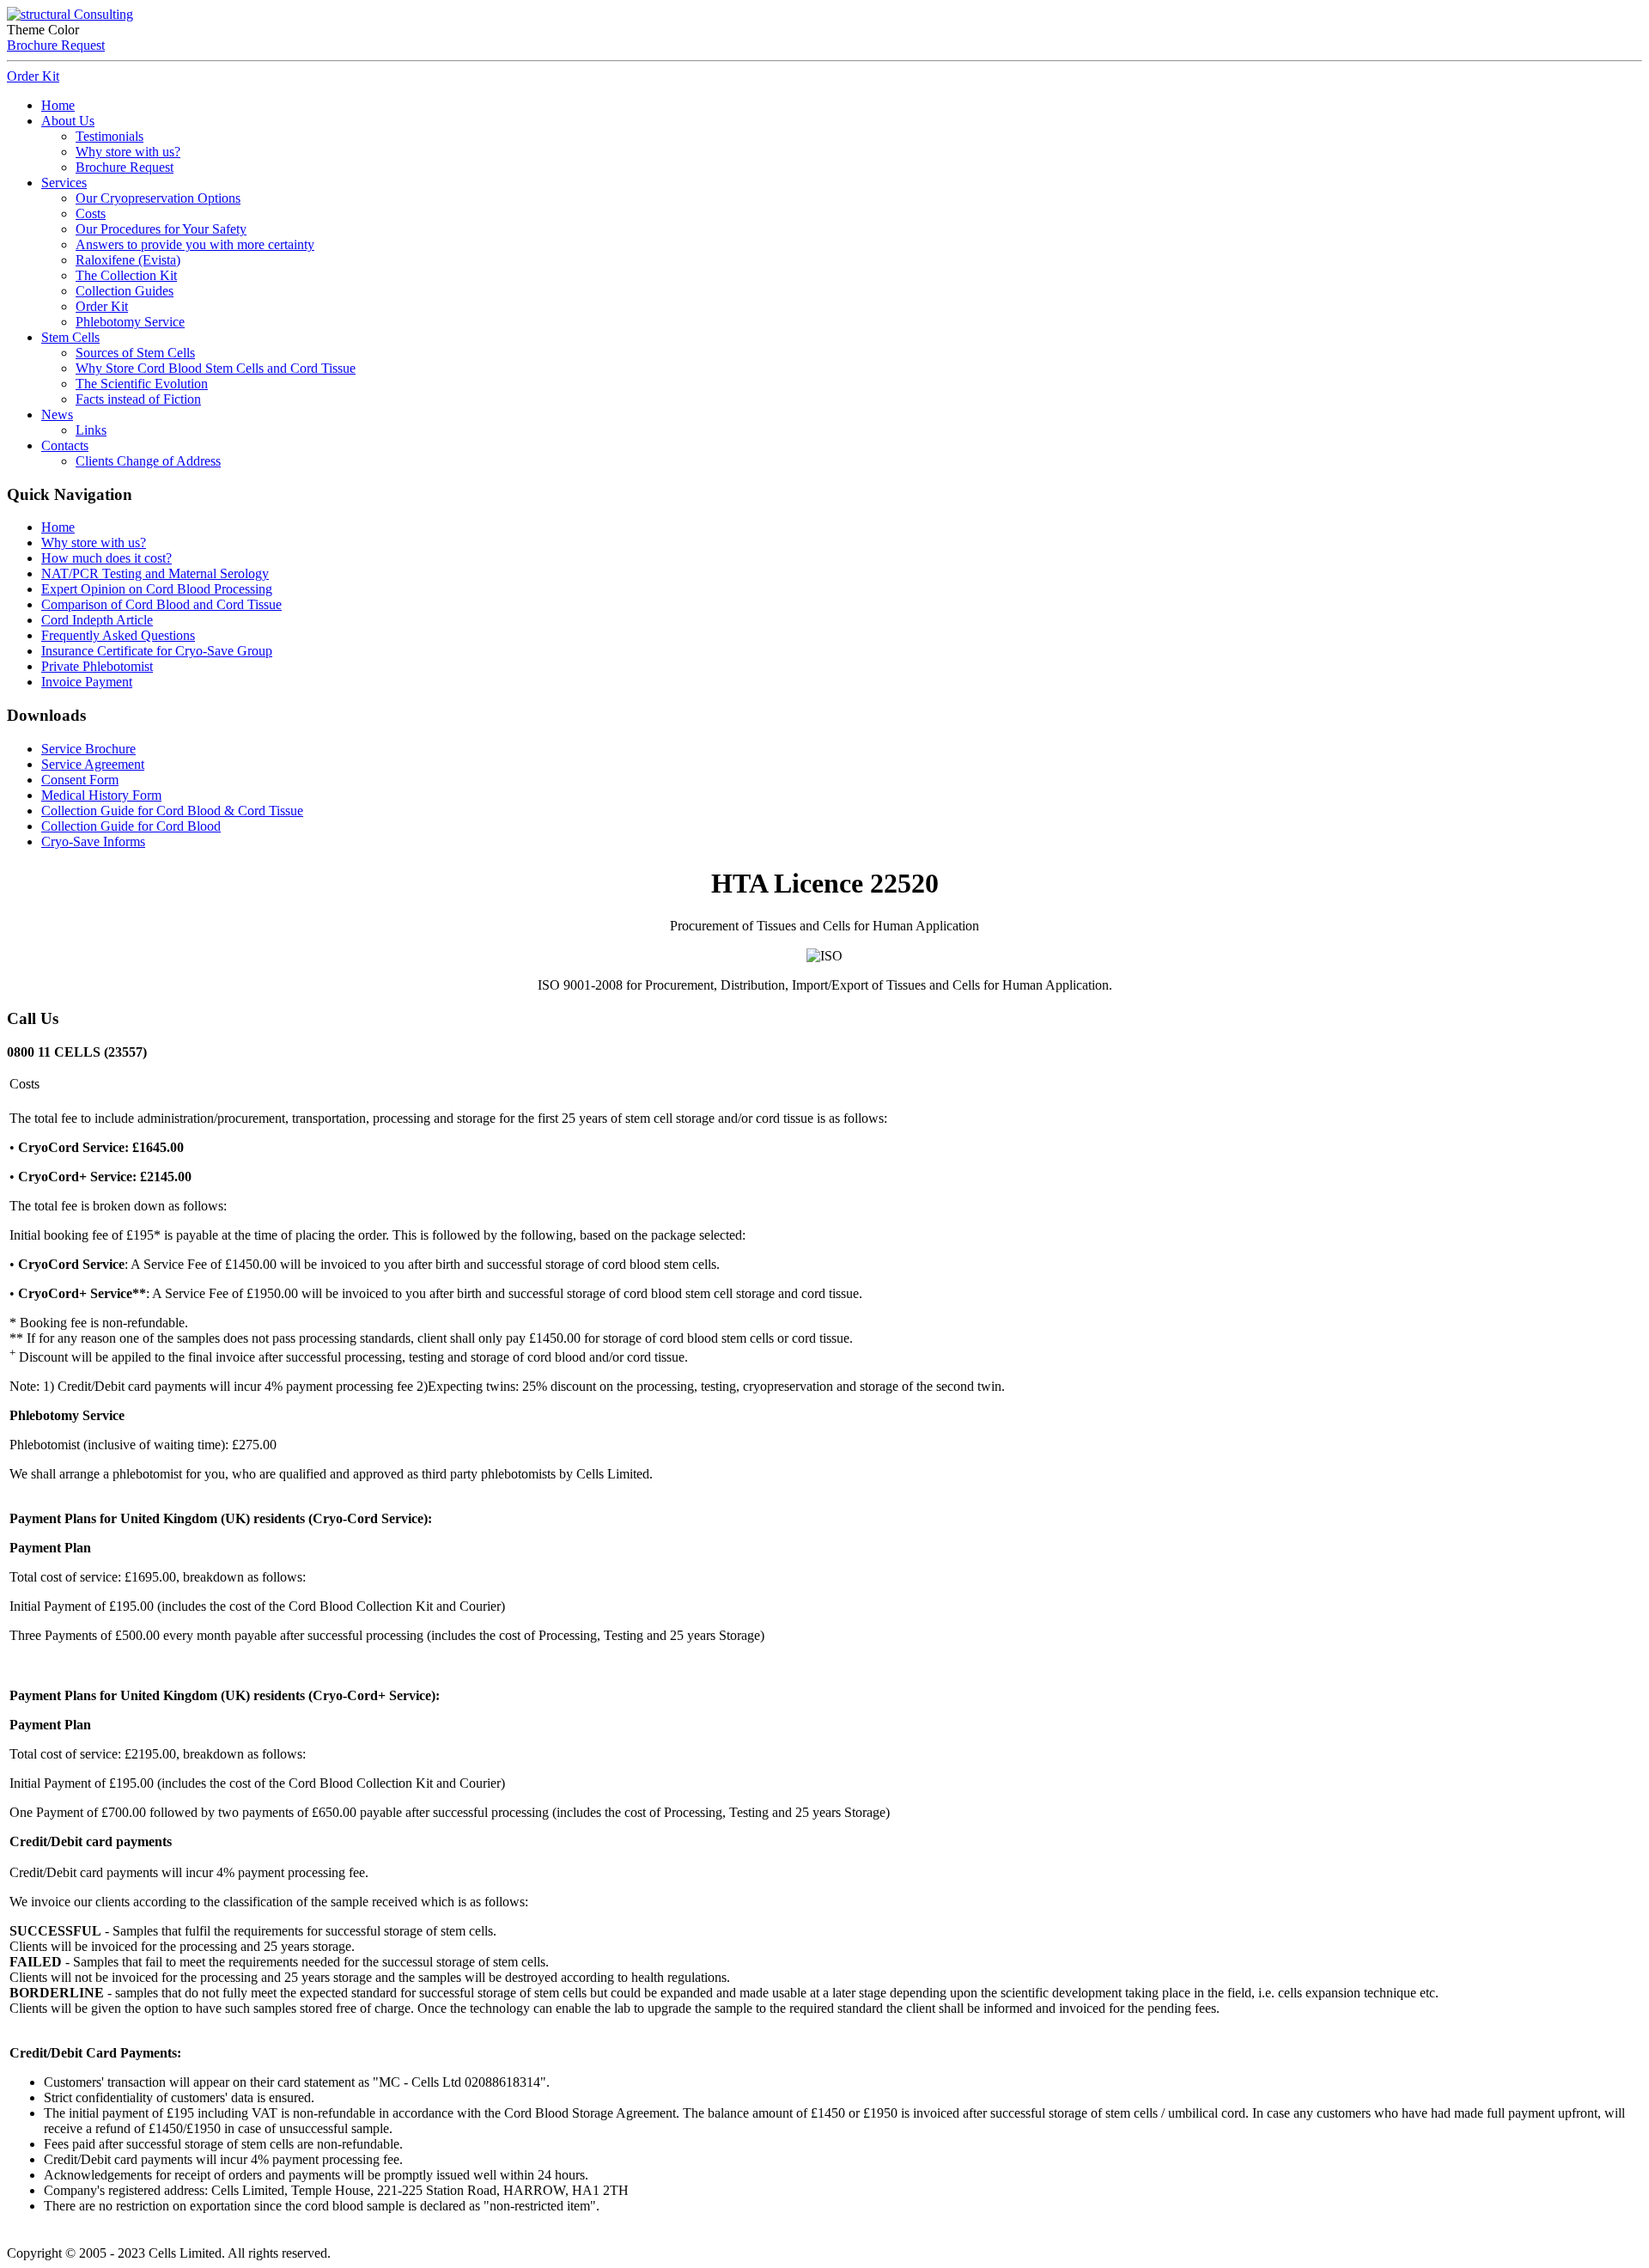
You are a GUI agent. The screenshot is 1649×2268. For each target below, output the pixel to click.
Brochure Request (56, 45)
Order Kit (33, 76)
